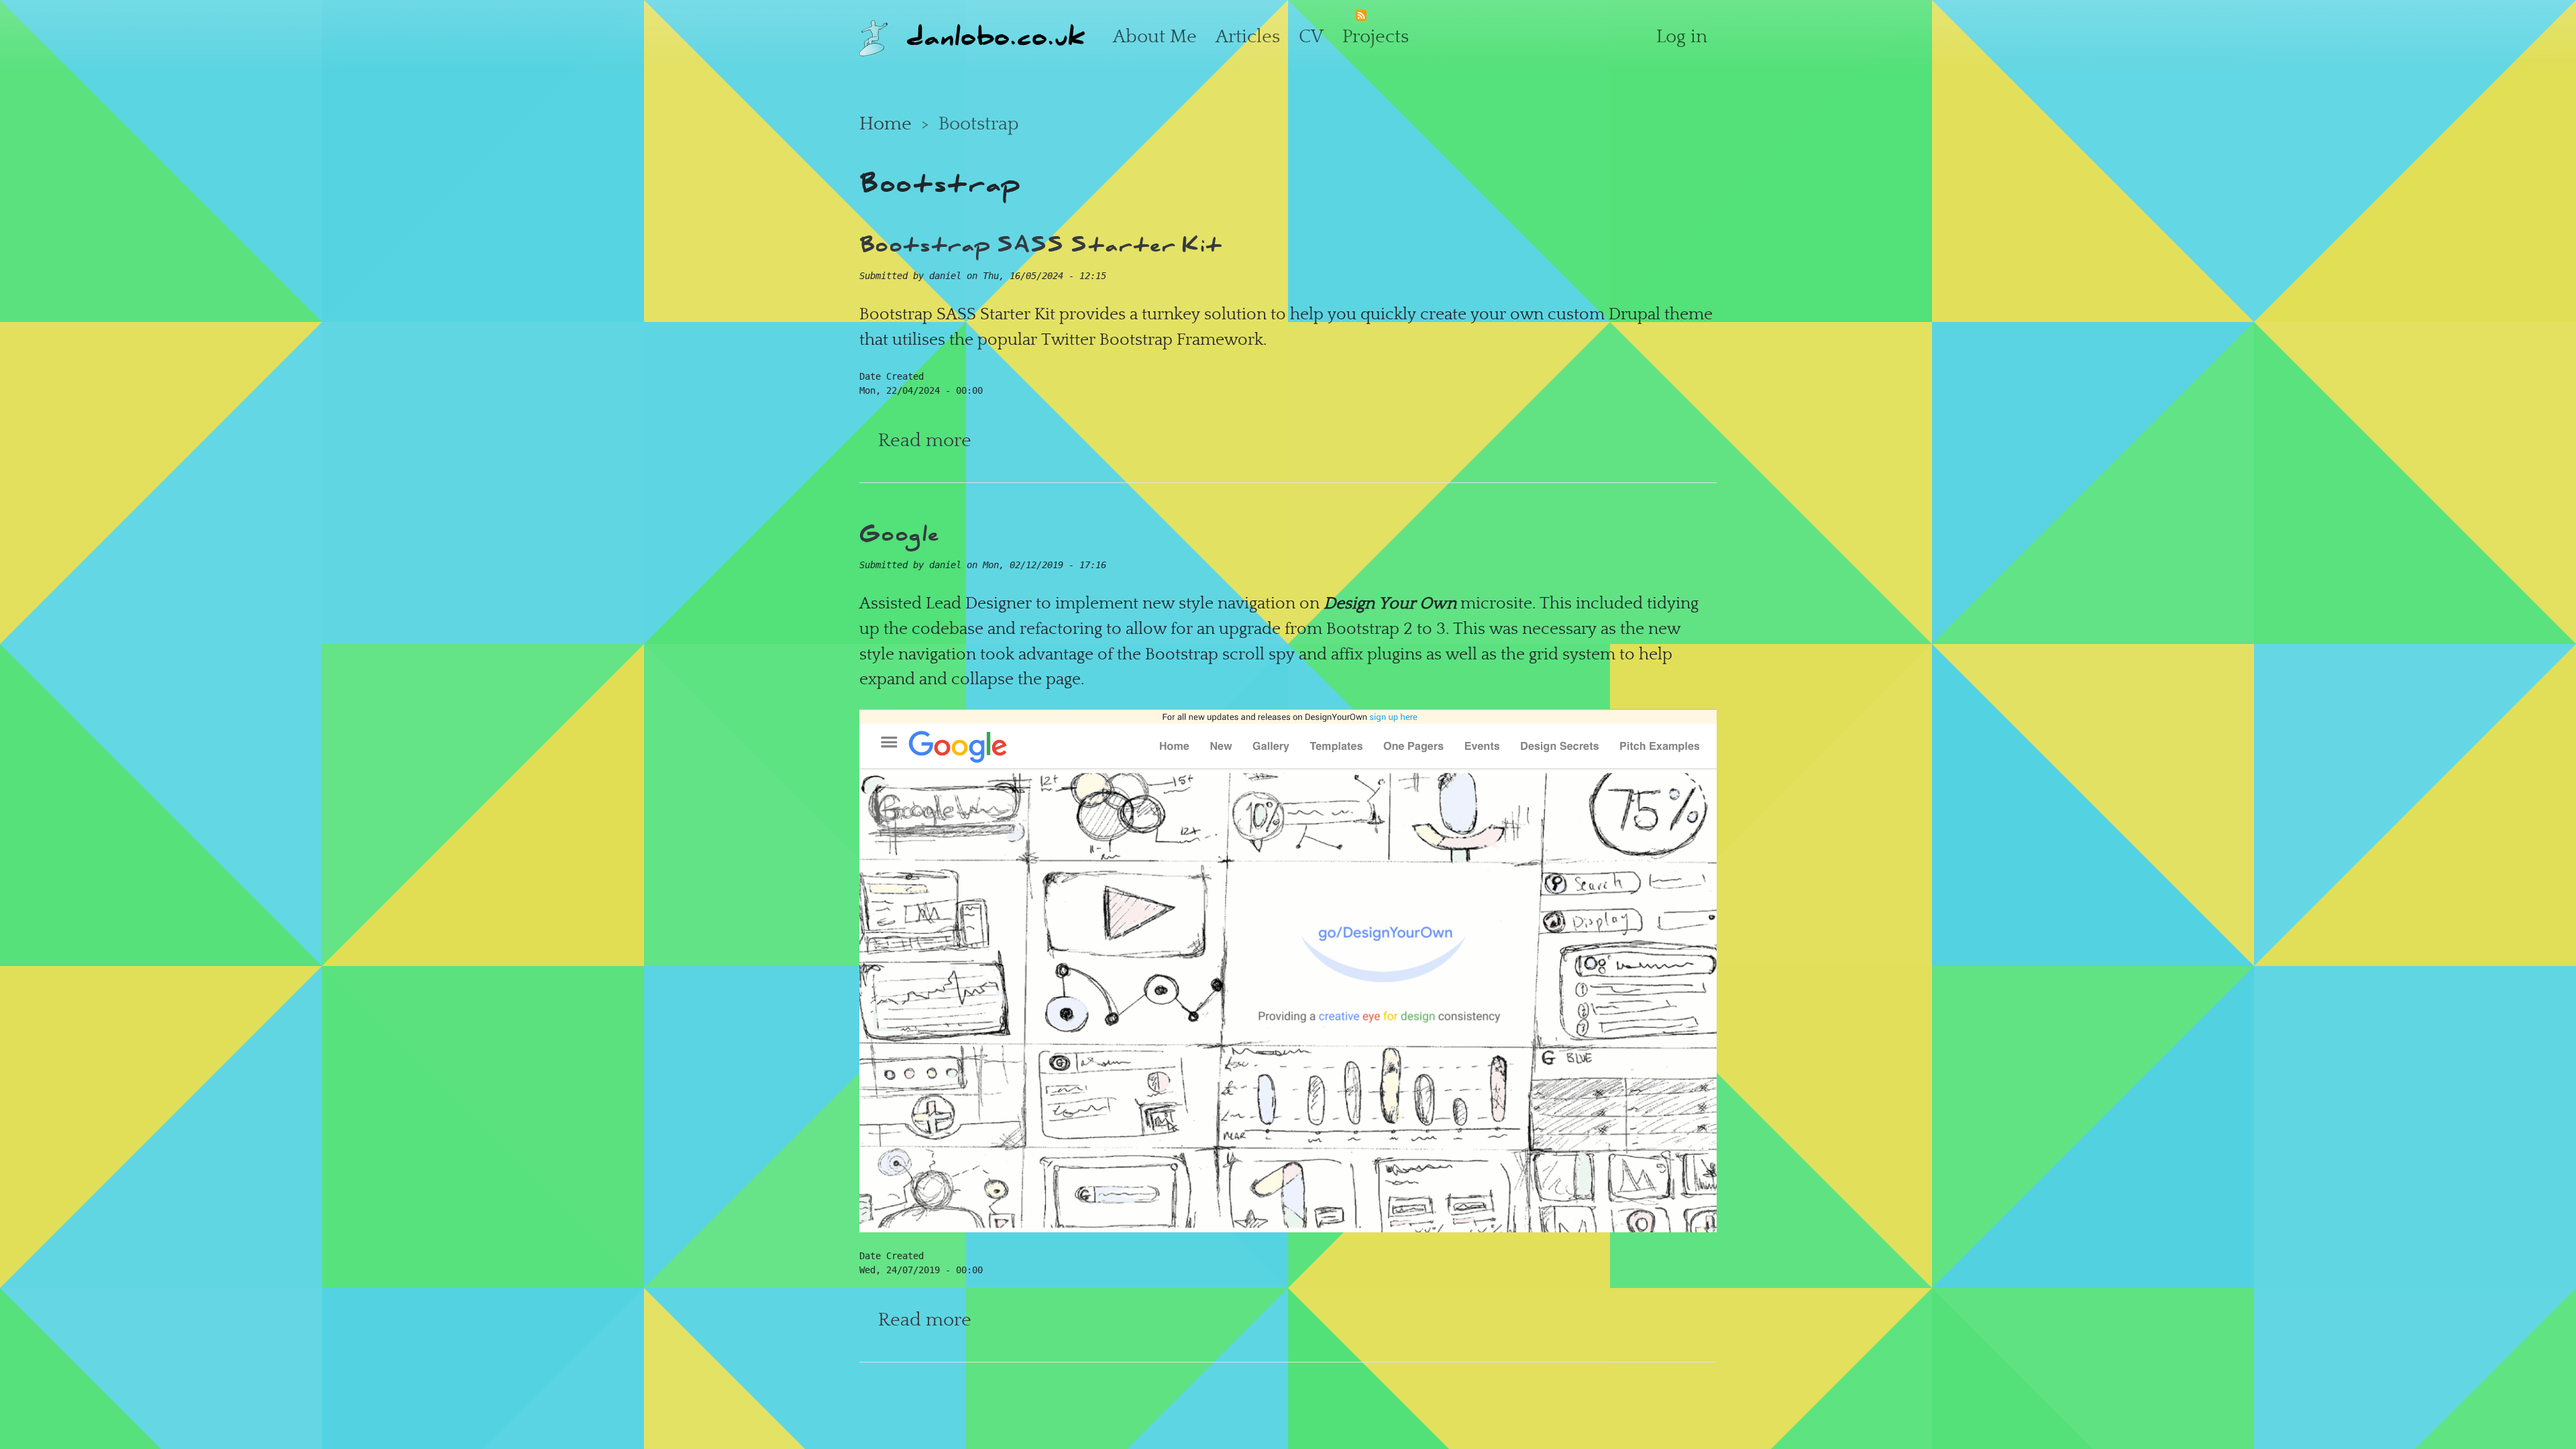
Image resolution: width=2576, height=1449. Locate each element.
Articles (1248, 36)
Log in (1682, 36)
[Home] (873, 36)
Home (885, 123)
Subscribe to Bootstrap (1361, 19)
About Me (1155, 36)
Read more (925, 440)
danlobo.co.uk (996, 36)
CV (1311, 36)
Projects (1376, 36)
